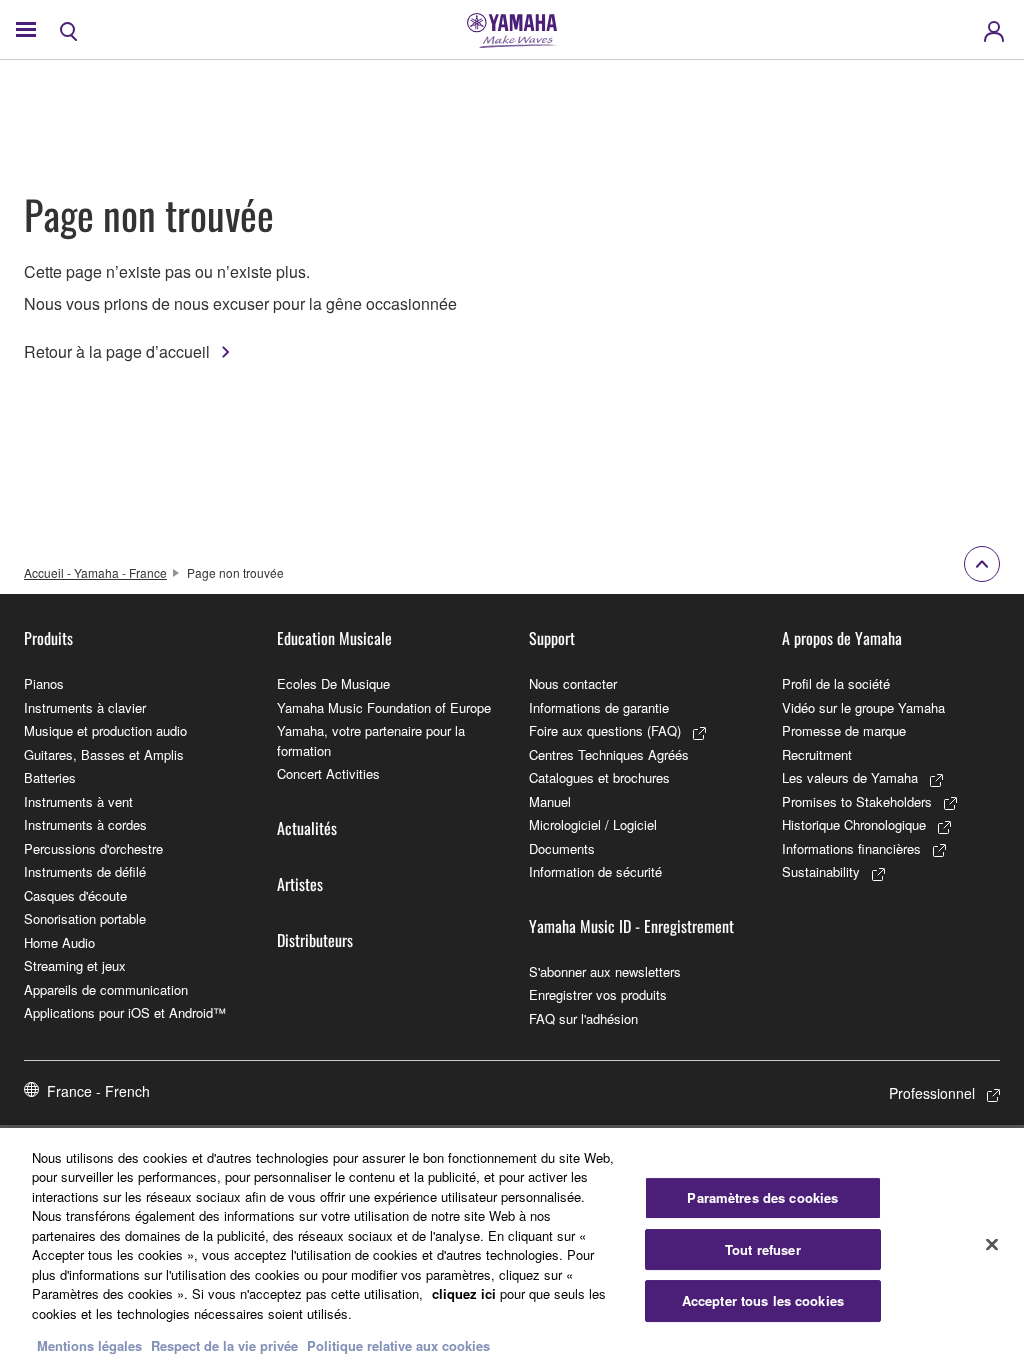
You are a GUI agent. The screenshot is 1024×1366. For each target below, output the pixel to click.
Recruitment (817, 754)
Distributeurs (315, 940)
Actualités (307, 828)
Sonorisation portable (85, 918)
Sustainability (821, 871)
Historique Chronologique (854, 824)
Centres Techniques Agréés (609, 754)
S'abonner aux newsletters (605, 971)
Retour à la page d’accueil (117, 351)
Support (552, 638)
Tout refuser (763, 1249)
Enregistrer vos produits (598, 994)
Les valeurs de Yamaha (850, 777)
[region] (512, 1247)
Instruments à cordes (85, 824)
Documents (562, 848)
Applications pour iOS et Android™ (125, 1012)
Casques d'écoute (75, 895)
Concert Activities (328, 773)
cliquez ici (464, 1293)
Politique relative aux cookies (398, 1345)
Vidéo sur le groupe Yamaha (863, 707)
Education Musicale (334, 638)
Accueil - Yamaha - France (95, 572)
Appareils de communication (106, 989)
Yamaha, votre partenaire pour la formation (371, 740)
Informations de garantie (599, 707)
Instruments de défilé (85, 871)
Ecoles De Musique (333, 683)
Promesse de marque (844, 730)
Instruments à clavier (85, 707)
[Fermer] (992, 1244)
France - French (98, 1091)
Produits (48, 638)
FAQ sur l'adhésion (583, 1018)
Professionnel (932, 1093)
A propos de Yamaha (842, 638)
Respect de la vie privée (224, 1345)
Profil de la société (836, 683)
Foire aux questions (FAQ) (605, 730)
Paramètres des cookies (762, 1197)
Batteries (50, 777)
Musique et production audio (105, 730)
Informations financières (851, 848)
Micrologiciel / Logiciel (593, 824)
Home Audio (59, 942)
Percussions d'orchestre (93, 848)
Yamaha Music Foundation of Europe (384, 707)
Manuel (550, 801)
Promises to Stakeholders (857, 801)
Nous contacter (573, 683)
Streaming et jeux (75, 965)
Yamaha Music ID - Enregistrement (631, 926)
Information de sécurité (595, 871)
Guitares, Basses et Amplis (104, 754)
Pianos (44, 683)
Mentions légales (89, 1345)
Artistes (300, 884)
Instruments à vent (78, 801)
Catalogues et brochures (599, 777)
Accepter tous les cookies (763, 1300)
